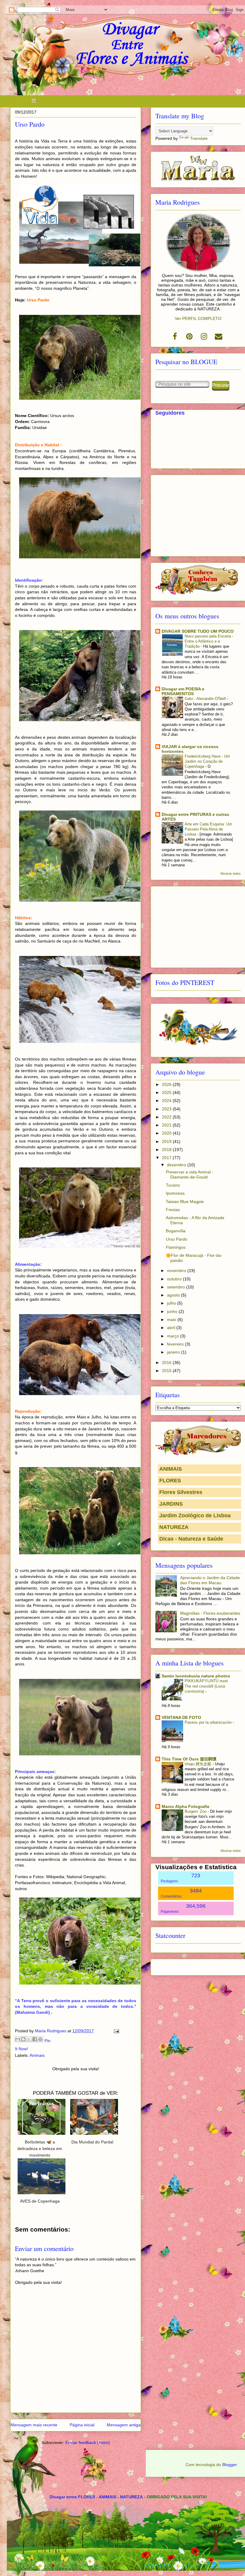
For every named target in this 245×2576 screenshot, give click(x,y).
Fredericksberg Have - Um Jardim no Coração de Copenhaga (207, 761)
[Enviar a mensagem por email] (18, 2039)
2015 (167, 1371)
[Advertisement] (198, 514)
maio (172, 1320)
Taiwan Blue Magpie (185, 1202)
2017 (167, 1158)
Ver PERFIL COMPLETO (198, 318)
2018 (167, 1150)
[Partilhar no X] (29, 2039)
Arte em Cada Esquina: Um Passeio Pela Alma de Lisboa (208, 829)
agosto (174, 1295)
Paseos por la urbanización (209, 1722)
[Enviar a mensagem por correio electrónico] (115, 2031)
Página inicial (82, 2425)
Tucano (173, 1185)
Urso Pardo (177, 1239)
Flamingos (176, 1247)
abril (172, 1328)
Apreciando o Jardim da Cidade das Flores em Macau (210, 1580)
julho (172, 1303)
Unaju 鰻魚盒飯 (199, 1764)
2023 (167, 1109)
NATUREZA (174, 1527)
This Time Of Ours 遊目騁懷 (189, 1759)
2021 (167, 1125)
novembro (177, 1271)
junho (173, 1311)
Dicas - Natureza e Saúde (191, 1539)
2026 (167, 1084)
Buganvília (176, 1231)
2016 (167, 1363)
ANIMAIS (171, 1469)
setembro (177, 1287)
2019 (167, 1141)
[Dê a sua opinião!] (23, 2039)
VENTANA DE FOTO (181, 1717)
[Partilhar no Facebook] (35, 2039)
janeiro (174, 1352)
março (174, 1336)
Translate (199, 138)
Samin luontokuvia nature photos (196, 1676)
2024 (167, 1101)
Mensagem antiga (124, 2425)
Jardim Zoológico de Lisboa (195, 1515)
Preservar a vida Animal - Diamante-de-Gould (190, 1174)
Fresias (173, 1210)
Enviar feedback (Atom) (88, 2442)
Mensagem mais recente (34, 2425)
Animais (37, 2055)
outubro (175, 1279)
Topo (234, 2552)
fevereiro (176, 1344)
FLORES (170, 1481)
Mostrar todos (231, 874)
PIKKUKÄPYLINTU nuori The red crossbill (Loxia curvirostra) (206, 1686)
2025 (167, 1092)
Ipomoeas (175, 1193)
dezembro (177, 1165)
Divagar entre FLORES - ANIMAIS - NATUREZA (96, 2497)
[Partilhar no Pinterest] (40, 2039)
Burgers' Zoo (196, 1811)
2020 (167, 1133)
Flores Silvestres (181, 1492)
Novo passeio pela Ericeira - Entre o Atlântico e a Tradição (209, 641)
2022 (167, 1117)
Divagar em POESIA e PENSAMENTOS (183, 691)
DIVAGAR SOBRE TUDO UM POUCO (198, 631)
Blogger (229, 2465)
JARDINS (171, 1504)
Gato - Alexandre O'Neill (206, 699)
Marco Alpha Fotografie (186, 1806)
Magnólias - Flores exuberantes (210, 1613)
